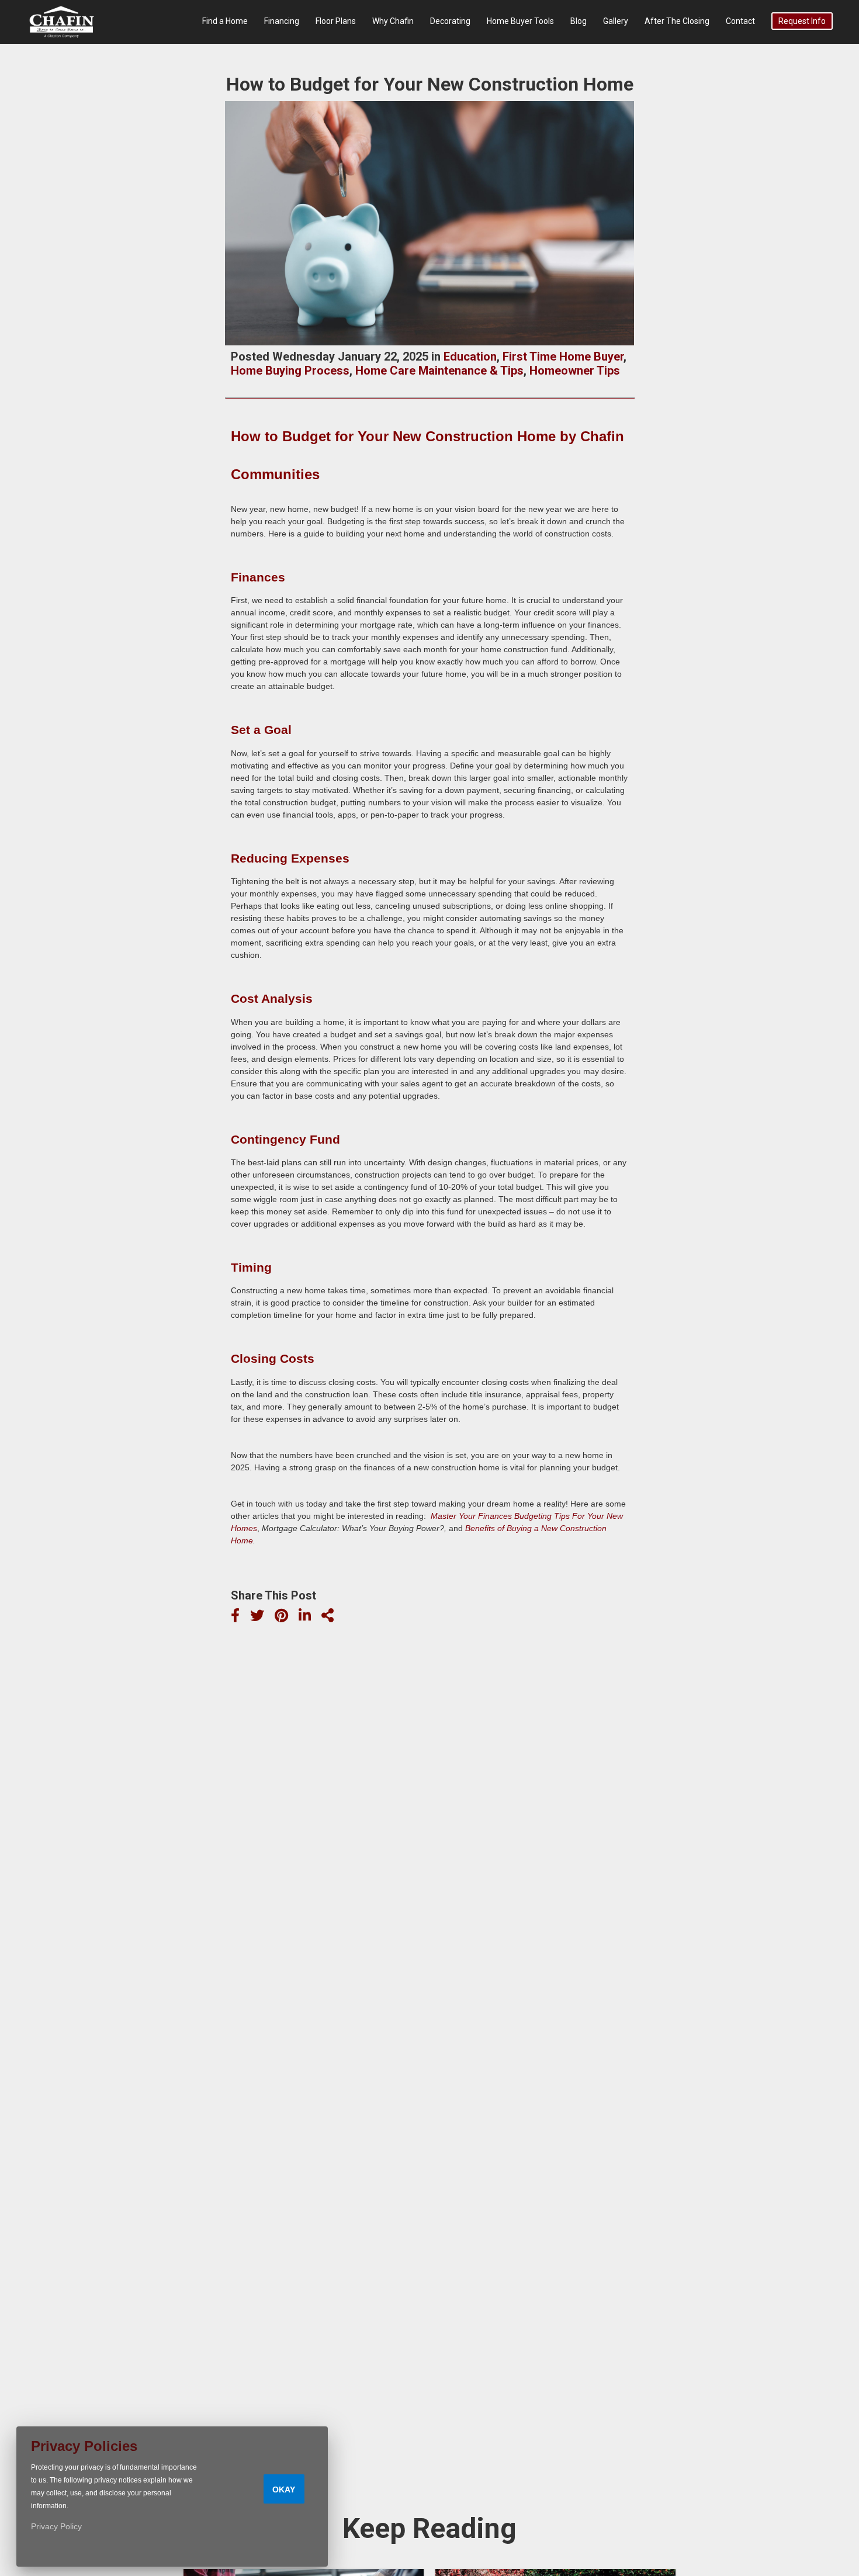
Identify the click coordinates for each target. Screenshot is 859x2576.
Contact (740, 21)
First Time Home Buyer (563, 356)
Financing (282, 21)
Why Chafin (393, 21)
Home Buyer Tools (520, 21)
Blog (579, 21)
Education (470, 356)
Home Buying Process (290, 371)
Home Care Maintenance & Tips (439, 371)
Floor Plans (336, 21)
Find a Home (225, 21)
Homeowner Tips (575, 371)
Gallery (616, 21)
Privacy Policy (56, 2526)
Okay (284, 2490)
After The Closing (677, 21)
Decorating (450, 21)
